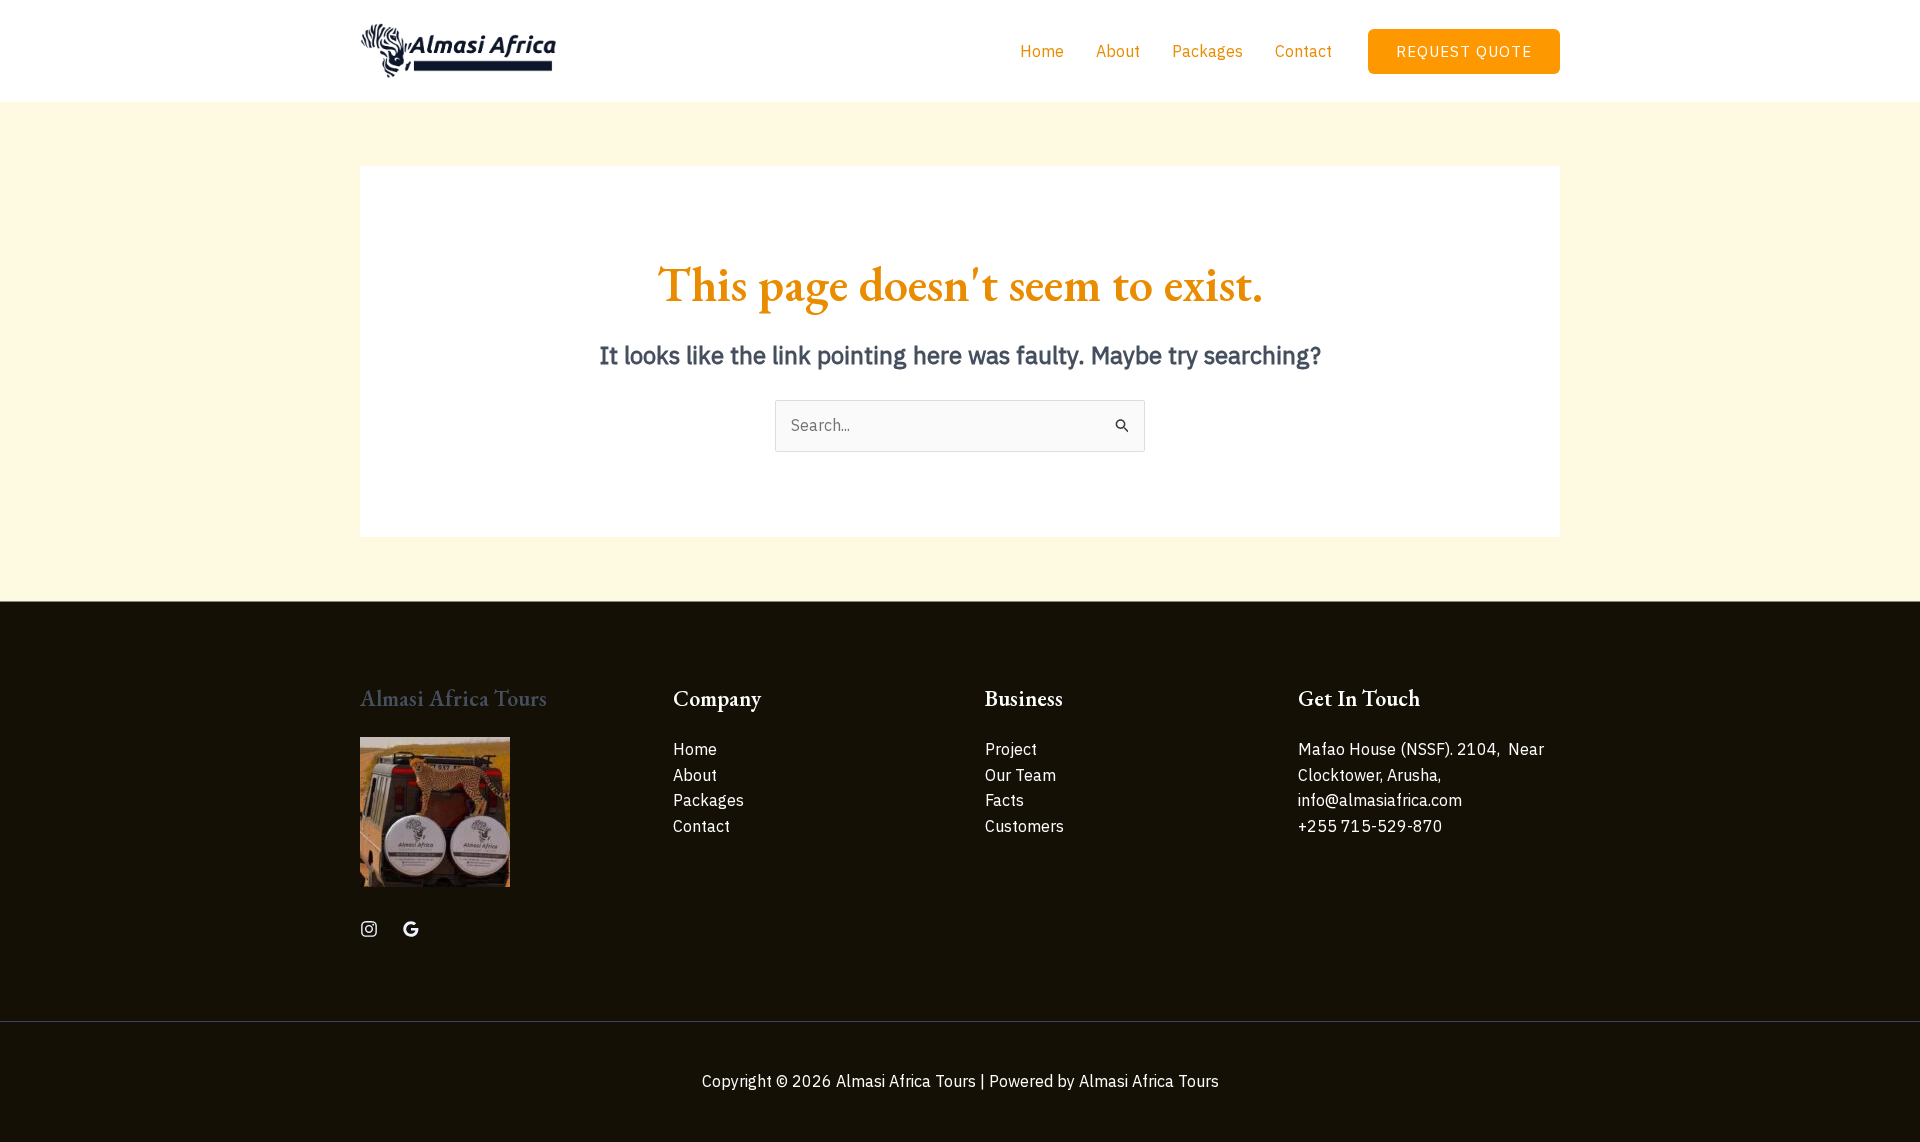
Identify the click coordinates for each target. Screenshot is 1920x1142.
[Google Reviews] (411, 929)
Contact (1303, 51)
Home (1042, 51)
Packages (1207, 51)
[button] (1464, 51)
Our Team (1020, 775)
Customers (1024, 826)
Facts (1004, 800)
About (1118, 51)
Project (1011, 749)
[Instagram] (369, 929)
